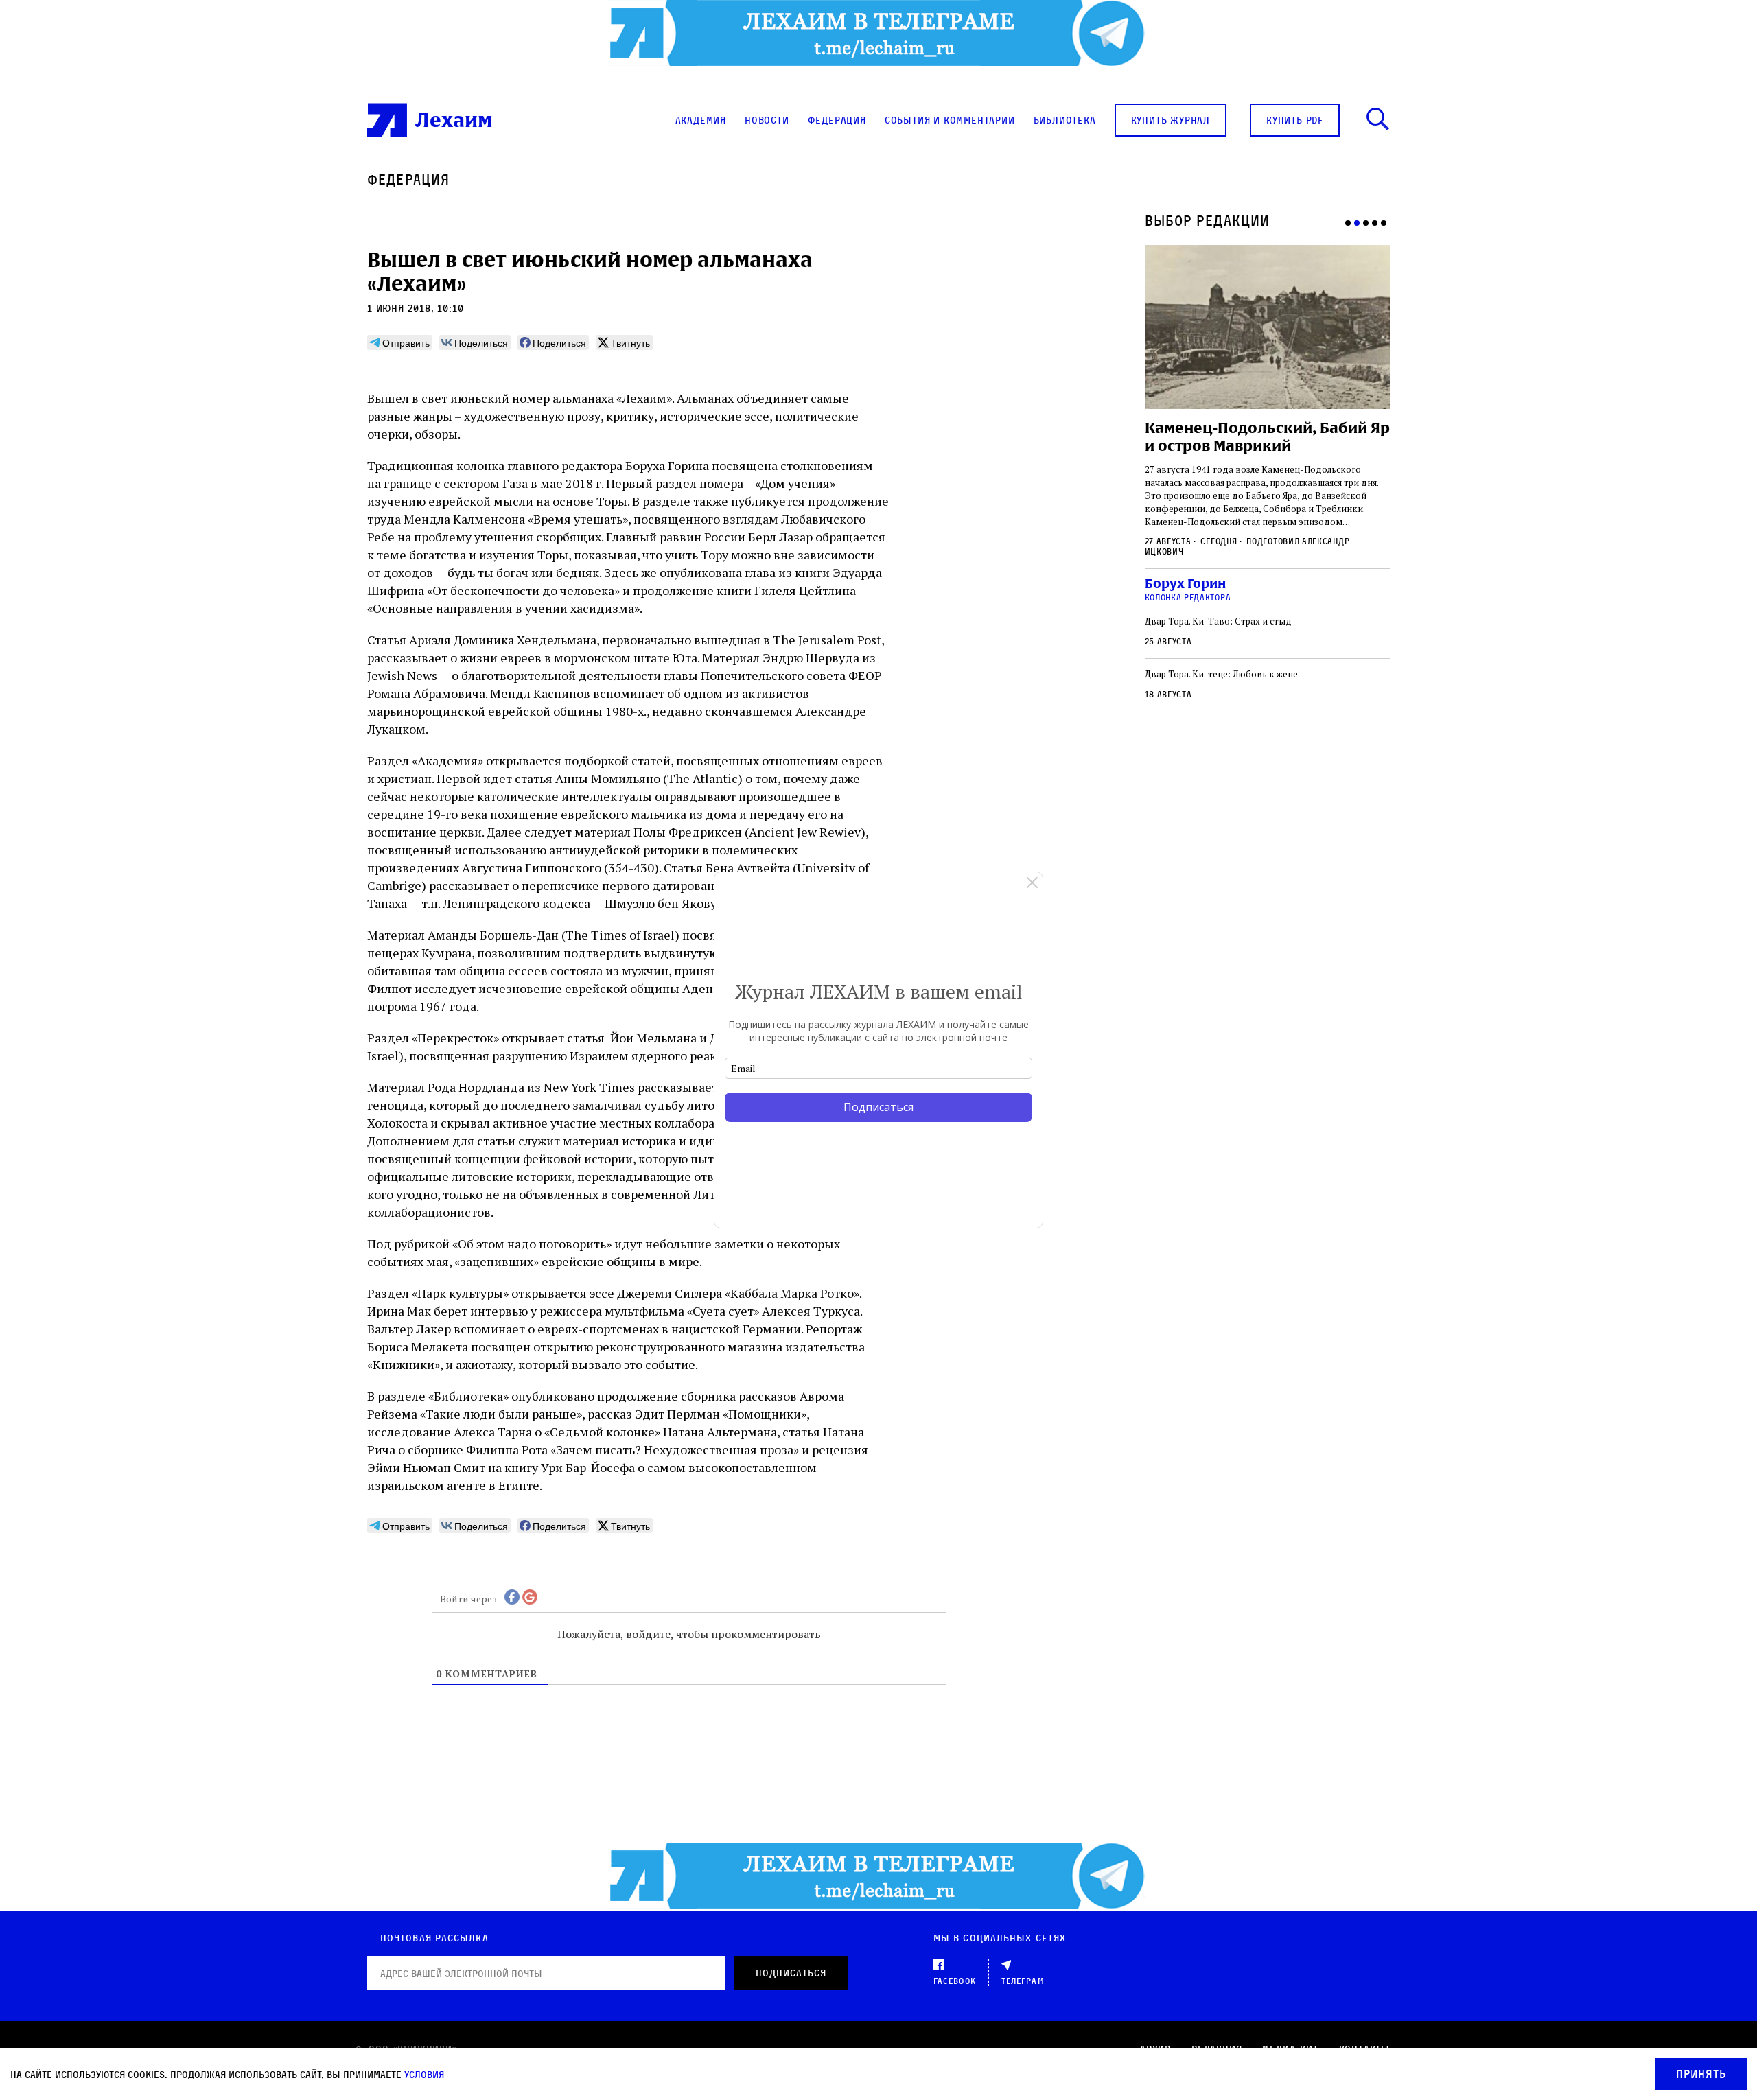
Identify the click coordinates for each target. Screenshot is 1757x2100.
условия (424, 2074)
